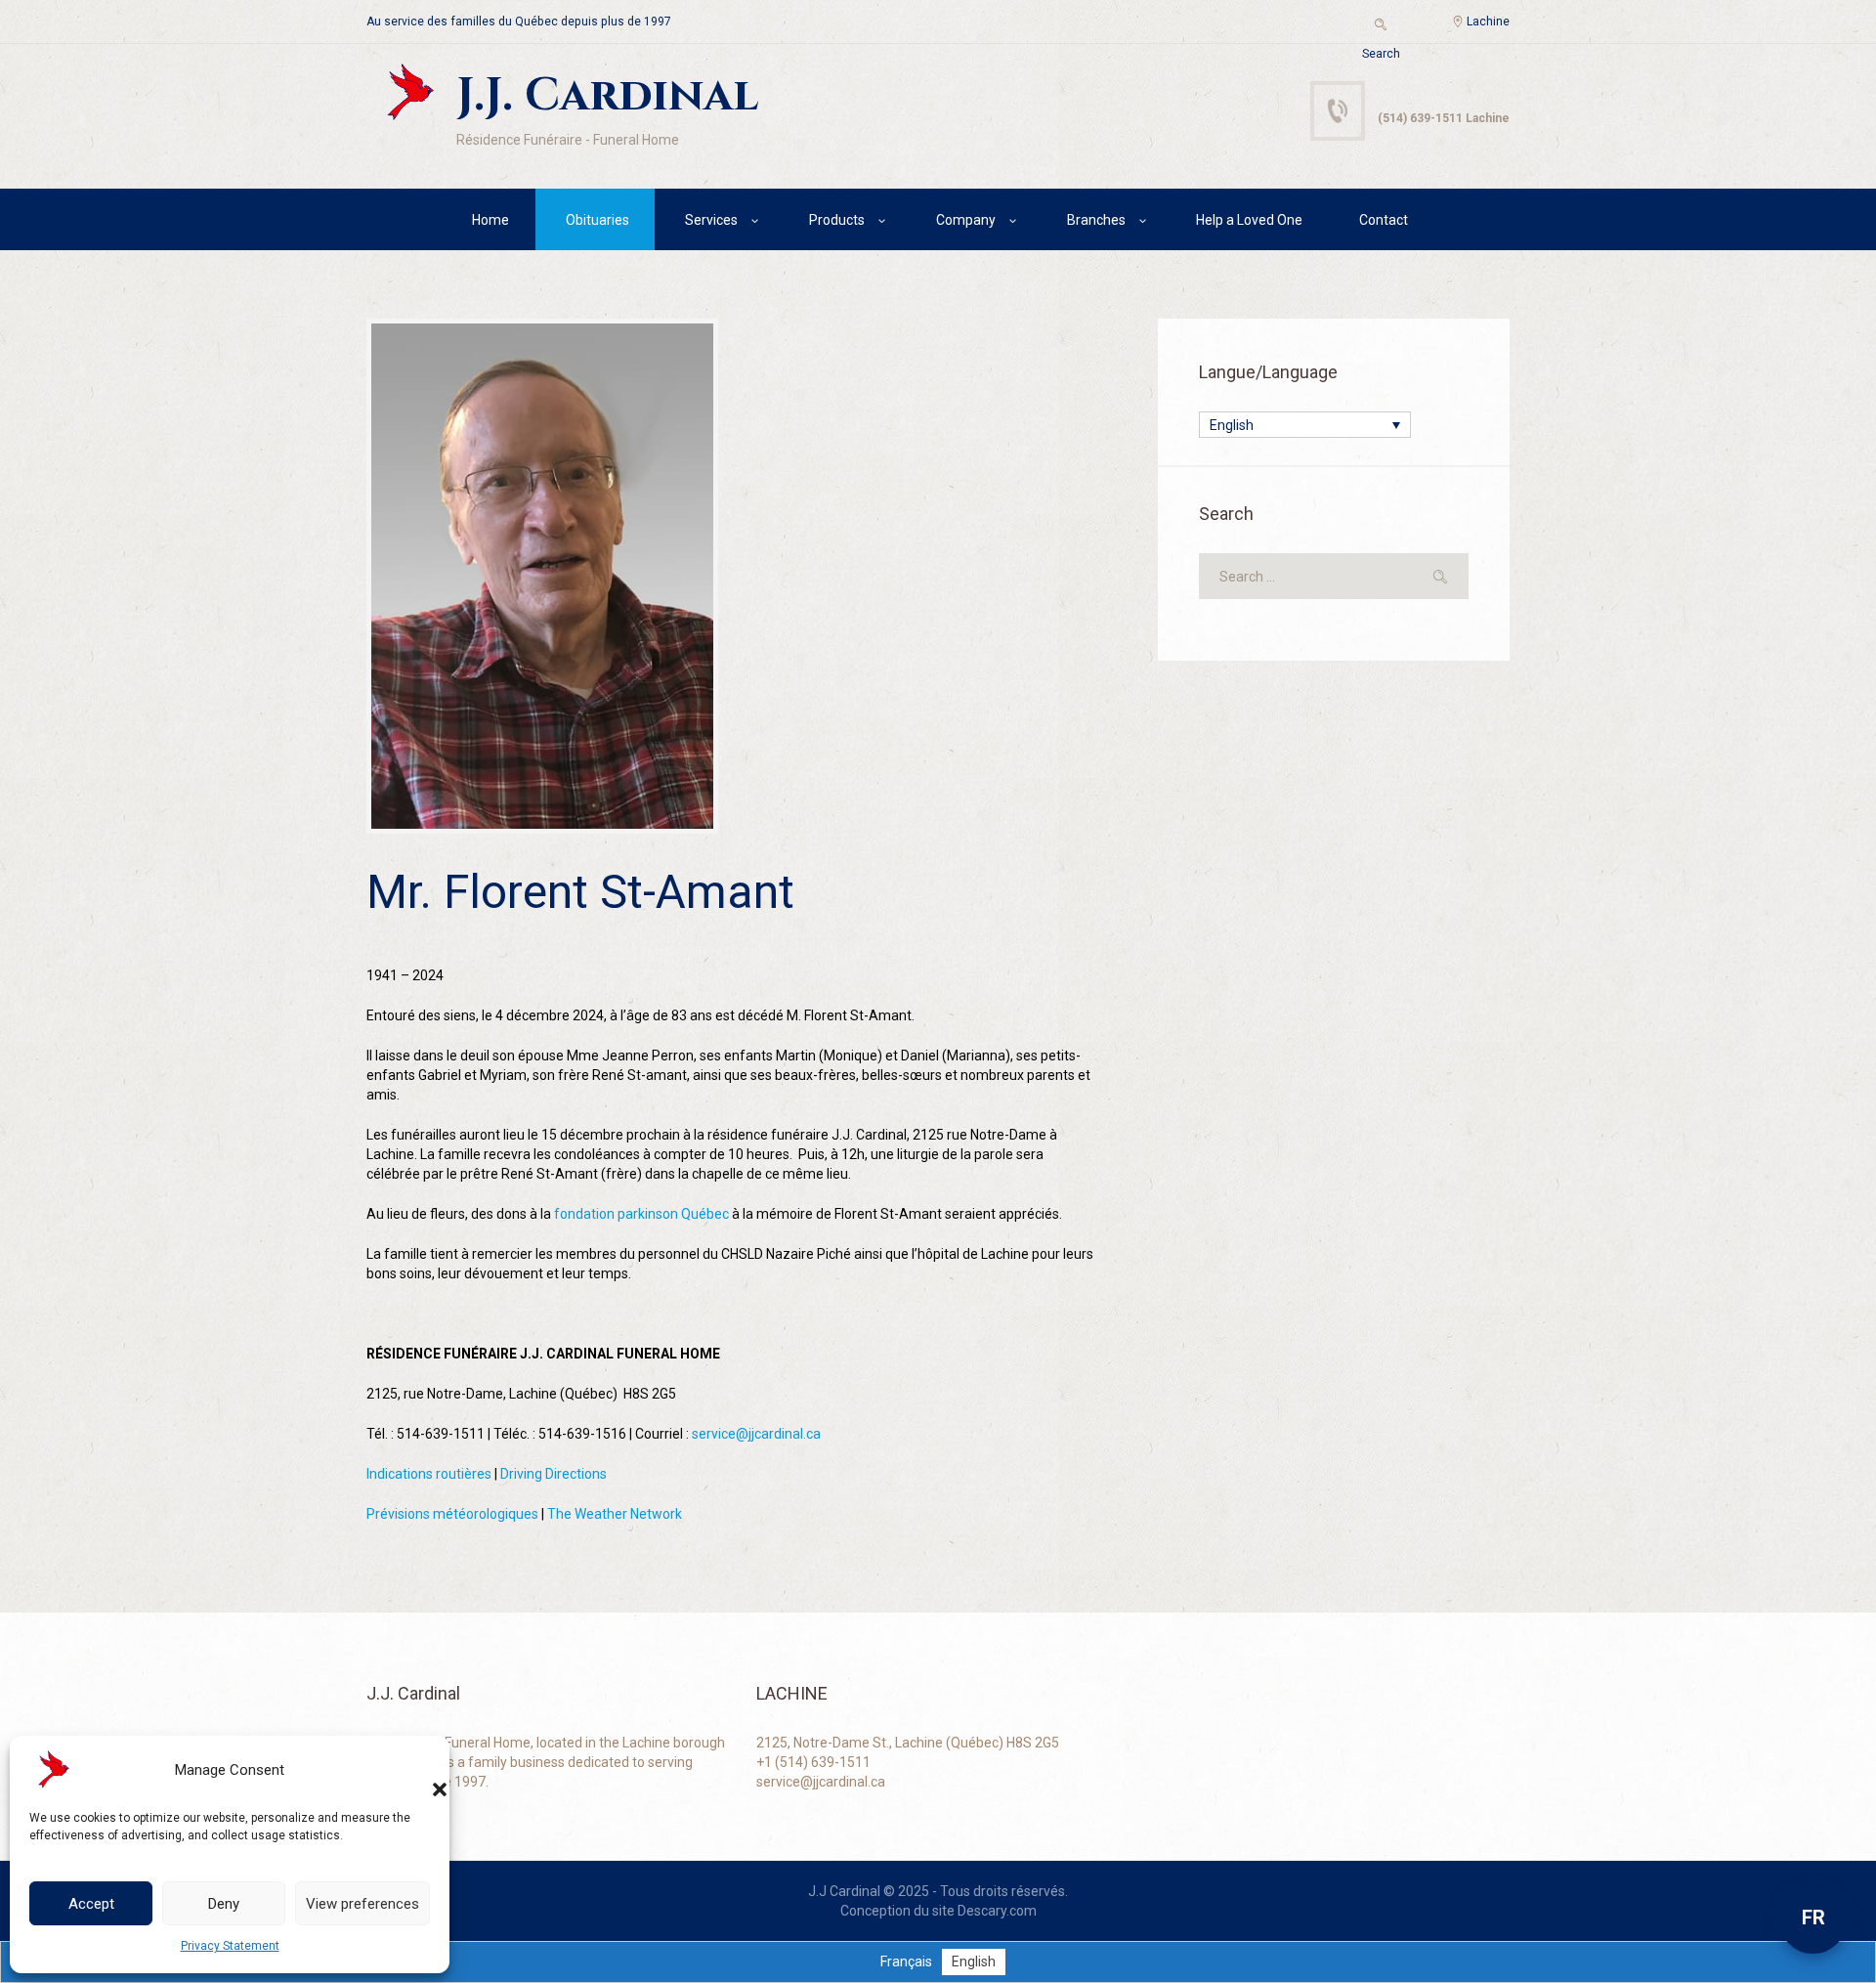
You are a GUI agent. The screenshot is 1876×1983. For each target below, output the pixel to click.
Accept (91, 1904)
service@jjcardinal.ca (756, 1434)
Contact (1384, 220)
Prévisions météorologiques (452, 1514)
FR (1813, 1918)
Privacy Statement (230, 1946)
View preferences (362, 1904)
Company (966, 220)
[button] (420, 1770)
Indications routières (429, 1474)
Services (711, 220)
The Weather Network (615, 1514)
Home (490, 220)
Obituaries (597, 220)
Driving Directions (554, 1474)
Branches (1096, 220)
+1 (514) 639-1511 (813, 1762)
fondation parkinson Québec (640, 1214)
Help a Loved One (1249, 220)
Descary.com (997, 1911)
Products (837, 220)
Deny (224, 1904)
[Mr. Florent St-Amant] (542, 576)
